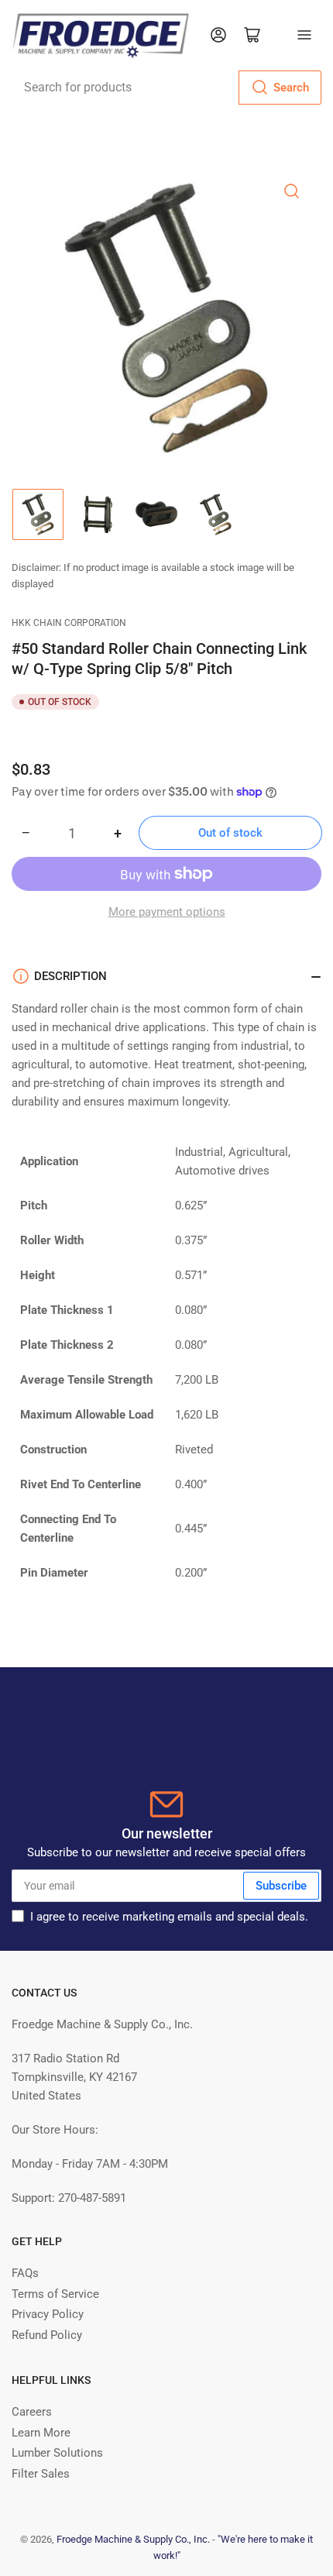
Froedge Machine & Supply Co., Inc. (133, 2539)
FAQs (25, 2273)
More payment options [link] (167, 912)
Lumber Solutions (57, 2453)
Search (291, 88)
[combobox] (166, 88)
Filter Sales (41, 2474)
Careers (32, 2412)
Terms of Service (55, 2294)
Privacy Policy (48, 2314)
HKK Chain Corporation (69, 623)
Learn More (41, 2433)
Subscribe (281, 1886)
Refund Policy (47, 2335)
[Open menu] (304, 35)
